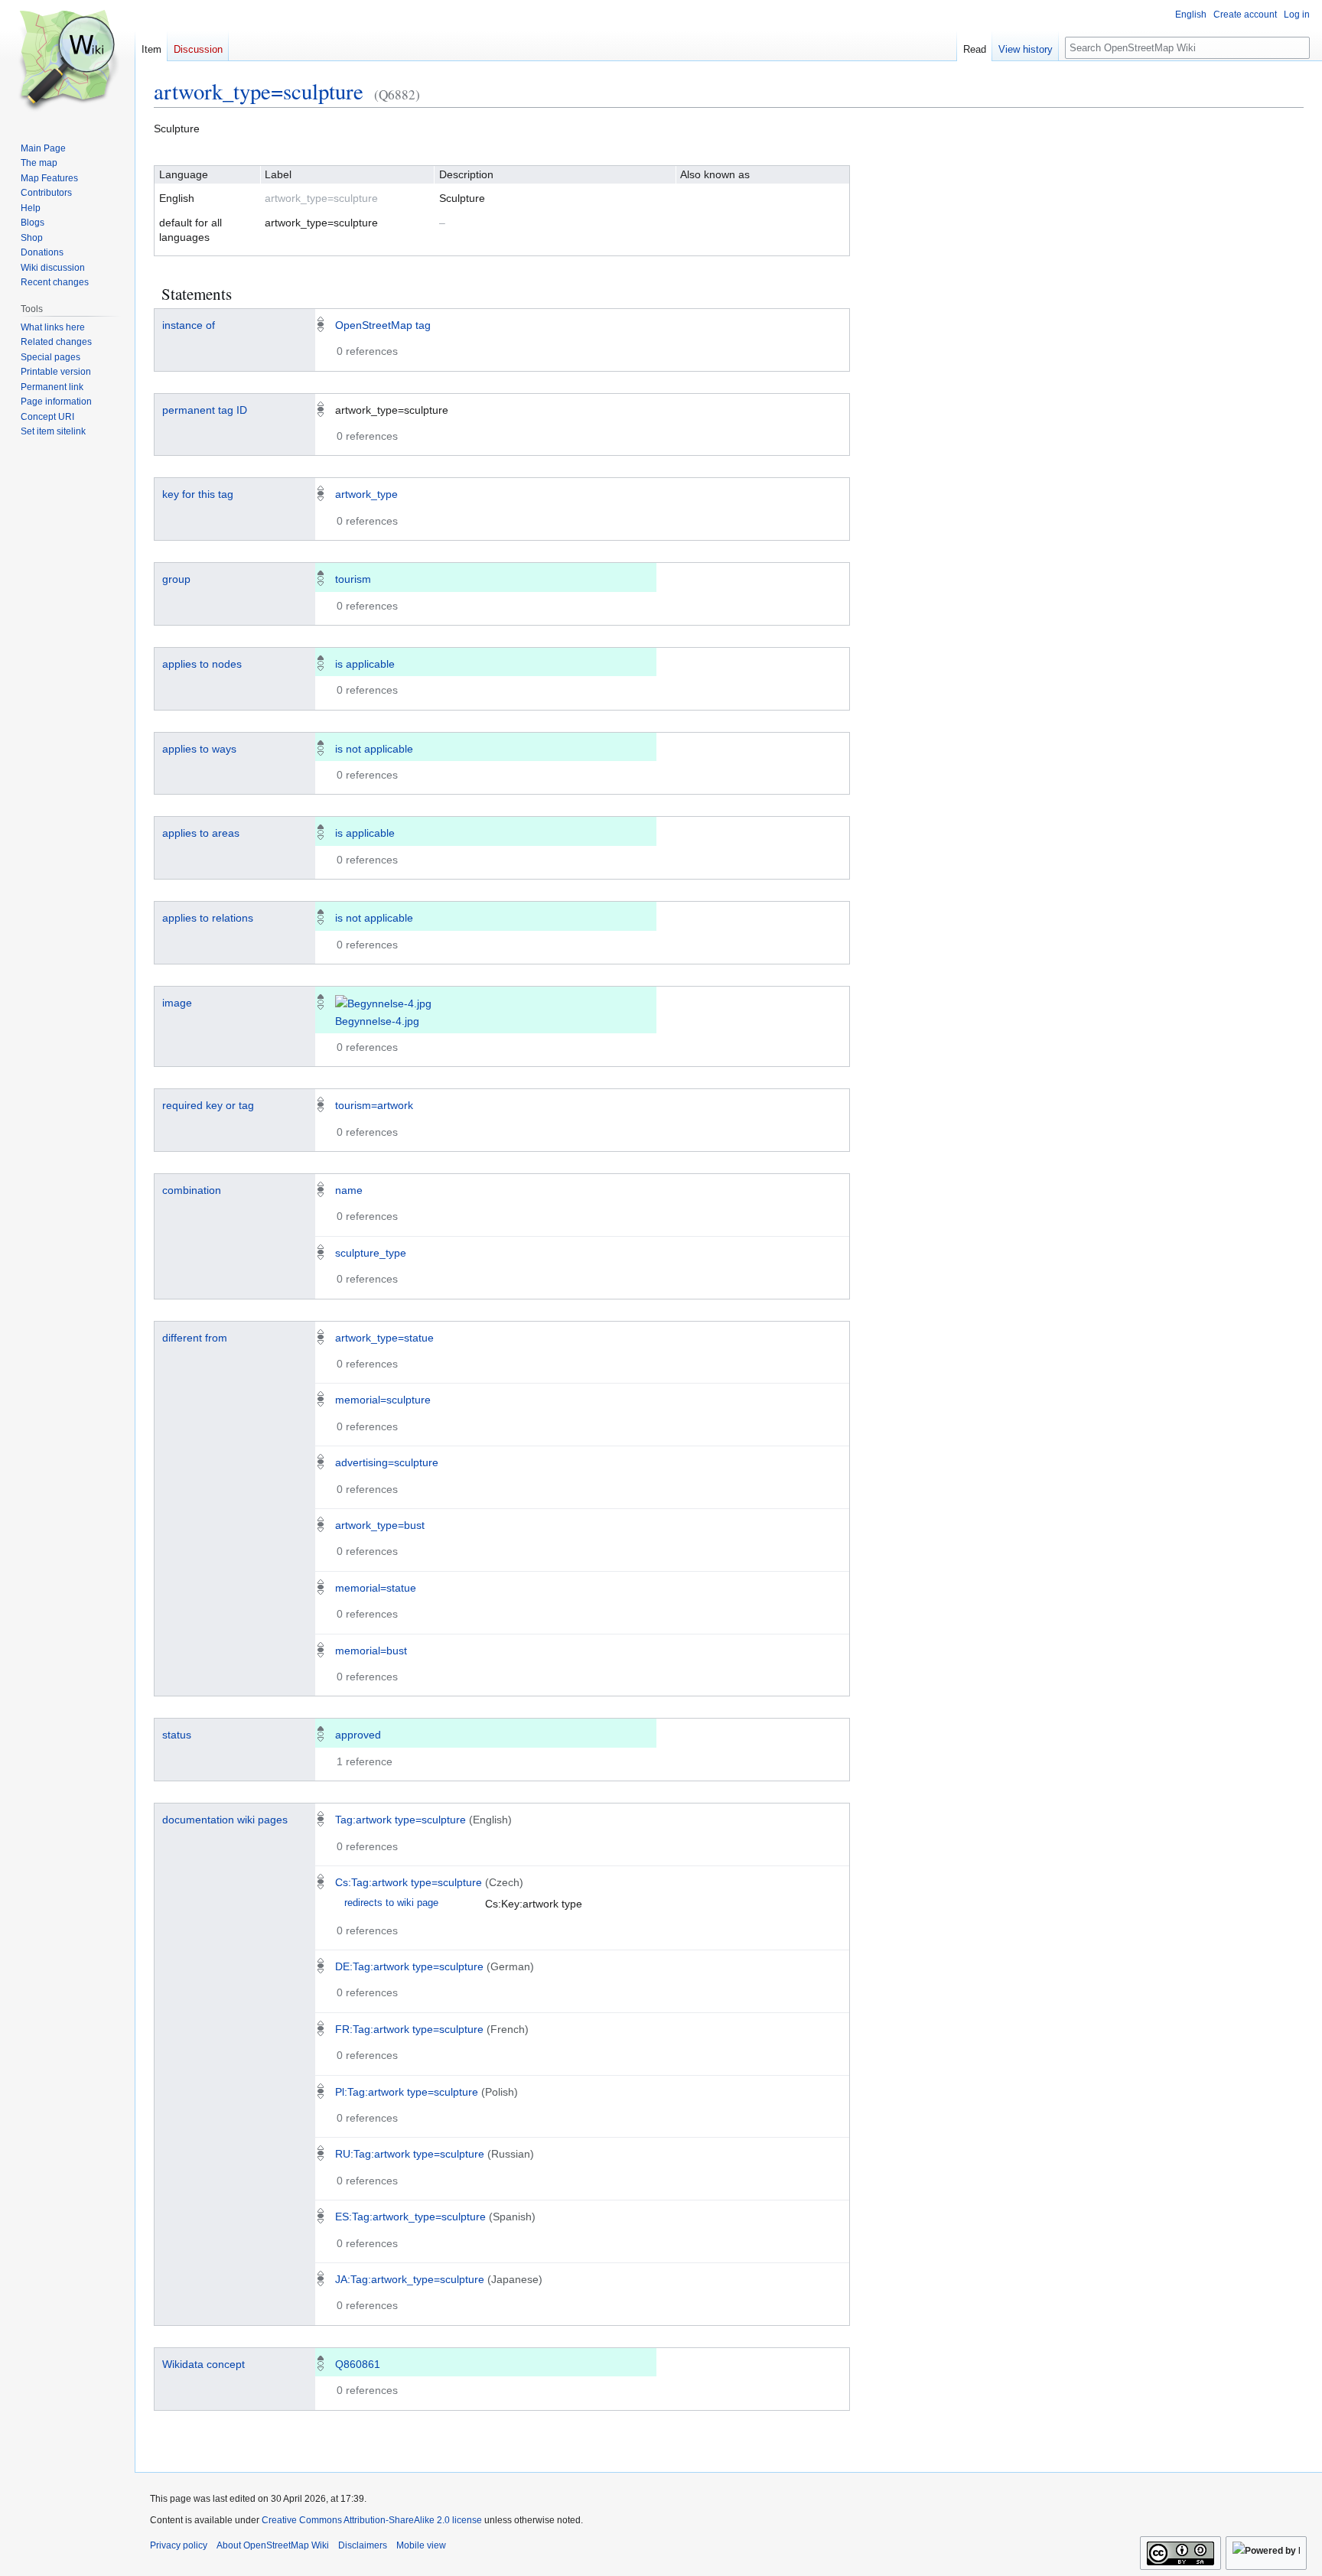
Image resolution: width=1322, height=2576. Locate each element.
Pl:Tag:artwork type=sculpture (407, 2092)
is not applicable (374, 749)
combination (192, 1190)
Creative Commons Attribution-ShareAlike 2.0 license (372, 2520)
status (177, 1735)
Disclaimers (363, 2545)
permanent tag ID (205, 410)
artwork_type (366, 494)
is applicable (365, 664)
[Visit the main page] (67, 61)
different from (195, 1338)
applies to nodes (202, 664)
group (176, 579)
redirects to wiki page (391, 1903)
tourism (353, 579)
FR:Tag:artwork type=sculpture (409, 2029)
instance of (189, 325)
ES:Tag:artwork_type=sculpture (410, 2217)
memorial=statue (376, 1588)
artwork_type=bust (380, 1525)
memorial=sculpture (383, 1400)
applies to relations (208, 918)
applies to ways (199, 749)
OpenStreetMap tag (383, 325)
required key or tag (208, 1105)
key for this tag (198, 494)
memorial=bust (371, 1651)
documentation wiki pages (225, 1820)
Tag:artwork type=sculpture (401, 1820)
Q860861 (358, 2364)
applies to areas (201, 833)
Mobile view (421, 2545)
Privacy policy (179, 2545)
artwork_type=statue (384, 1338)
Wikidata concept (204, 2364)
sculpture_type (371, 1253)
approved (358, 1735)
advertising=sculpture (387, 1462)
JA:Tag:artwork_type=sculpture (410, 2279)
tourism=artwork (374, 1105)
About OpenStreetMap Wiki (273, 2545)
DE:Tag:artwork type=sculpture (409, 1966)
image (177, 1003)
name (349, 1190)
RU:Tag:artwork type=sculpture (410, 2154)
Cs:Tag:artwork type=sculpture (409, 1882)
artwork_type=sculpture (259, 91)
